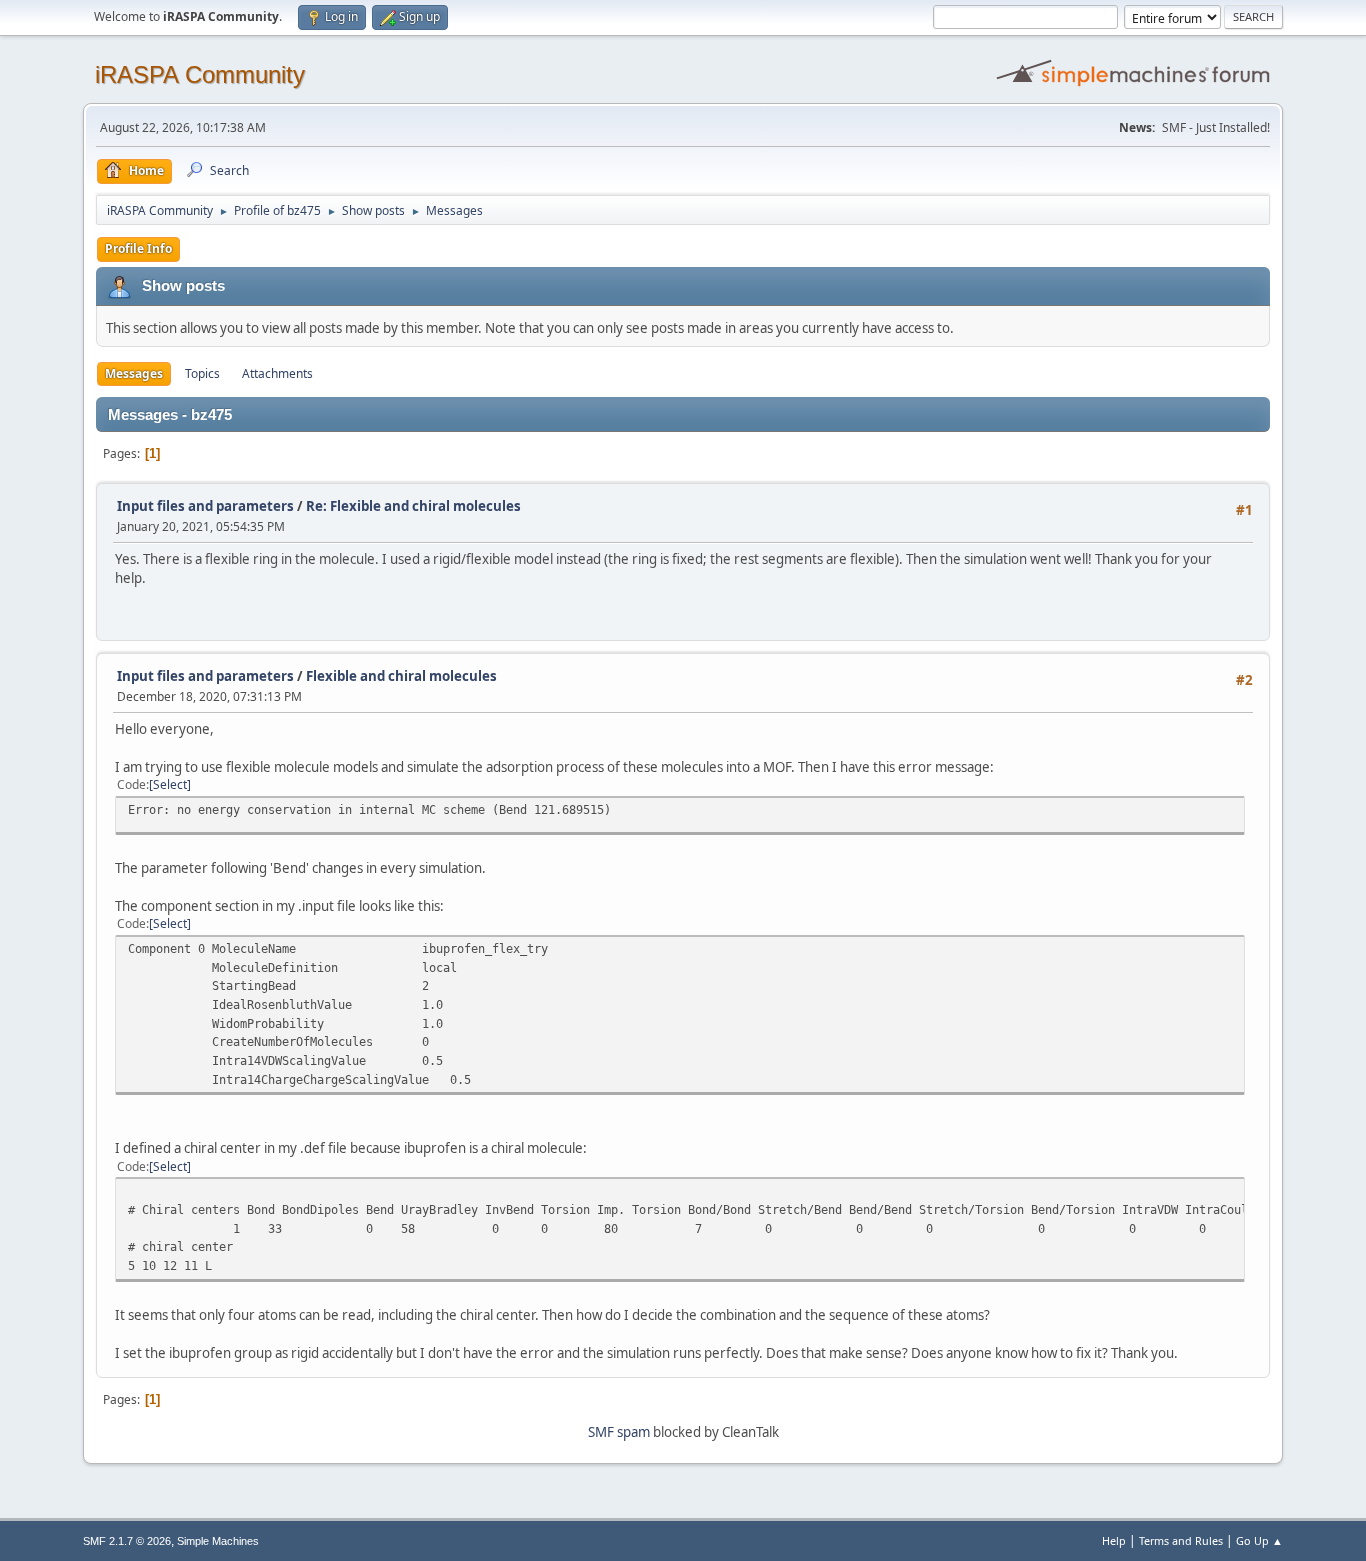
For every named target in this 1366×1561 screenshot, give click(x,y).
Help (1114, 1540)
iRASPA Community (200, 74)
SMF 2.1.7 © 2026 (127, 1541)
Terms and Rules (1181, 1540)
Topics (202, 373)
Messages (134, 373)
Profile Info (138, 248)
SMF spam (619, 1432)
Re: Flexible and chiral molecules (413, 506)
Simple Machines (218, 1541)
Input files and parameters (205, 506)
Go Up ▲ (1259, 1540)
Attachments (277, 373)
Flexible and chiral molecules (401, 676)
